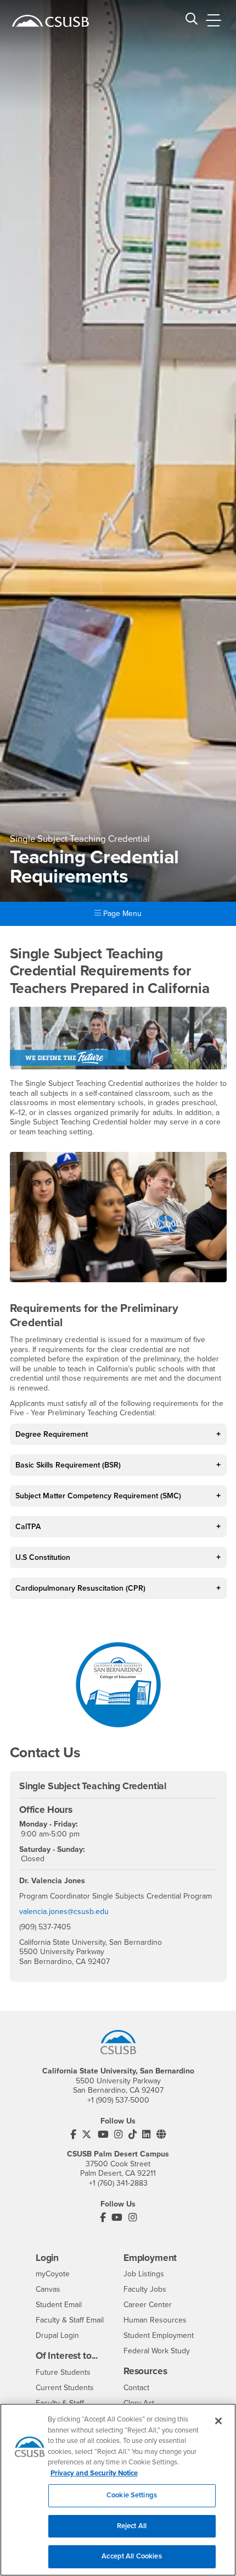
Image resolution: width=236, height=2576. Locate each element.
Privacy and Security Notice (94, 2473)
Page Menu (121, 914)
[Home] (50, 21)
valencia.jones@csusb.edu (64, 1912)
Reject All (132, 2526)
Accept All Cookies (131, 2556)
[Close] (218, 2421)
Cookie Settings (132, 2495)
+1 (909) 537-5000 (118, 2100)
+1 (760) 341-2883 (118, 2183)
